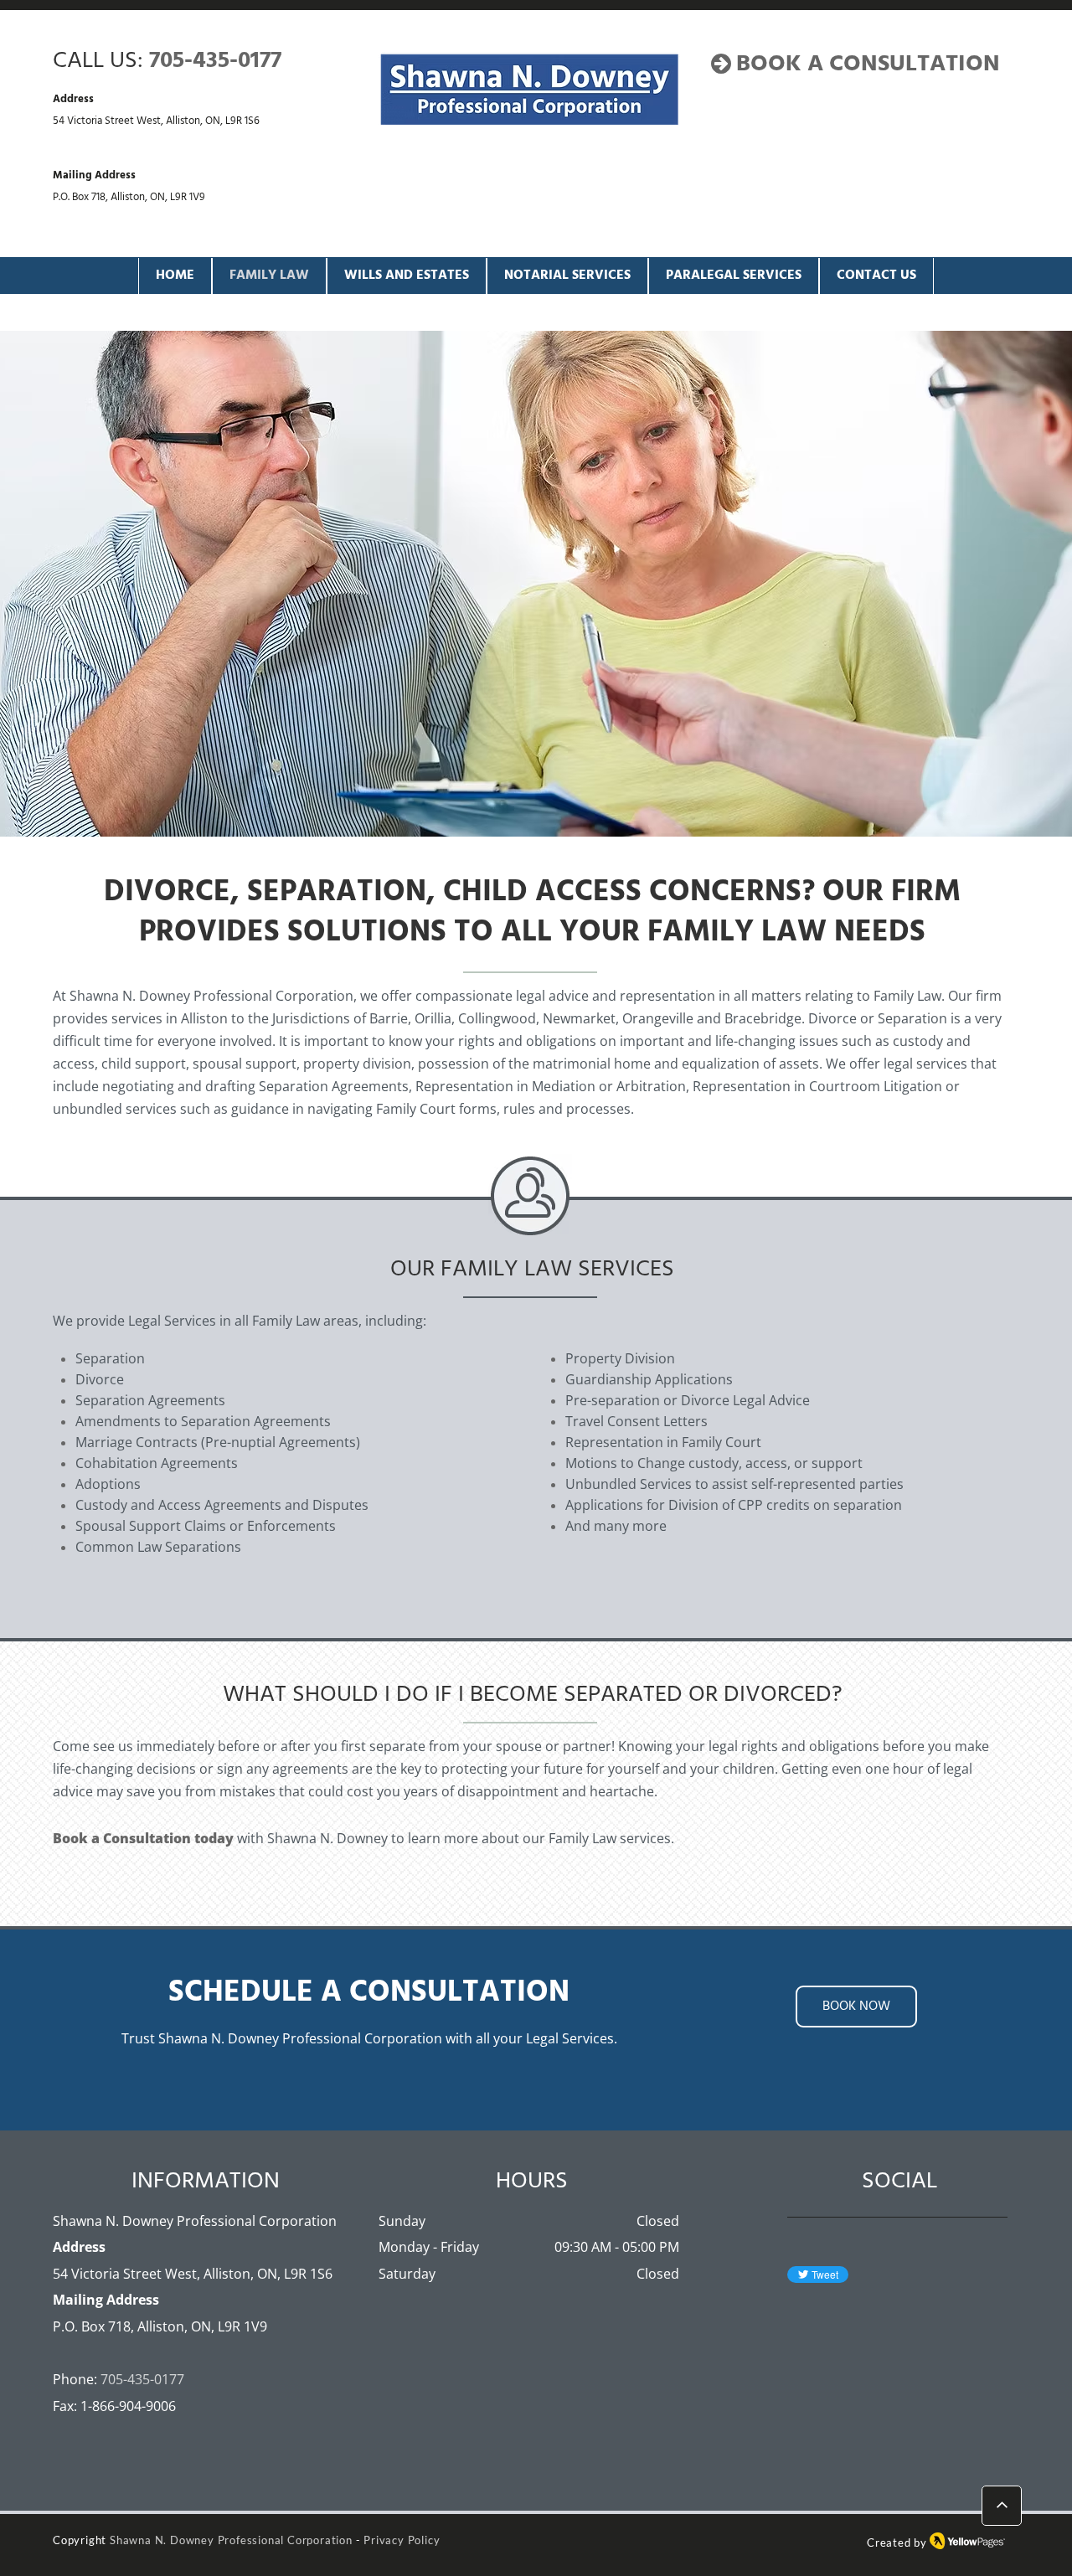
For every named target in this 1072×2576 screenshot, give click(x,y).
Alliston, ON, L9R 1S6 (213, 121)
